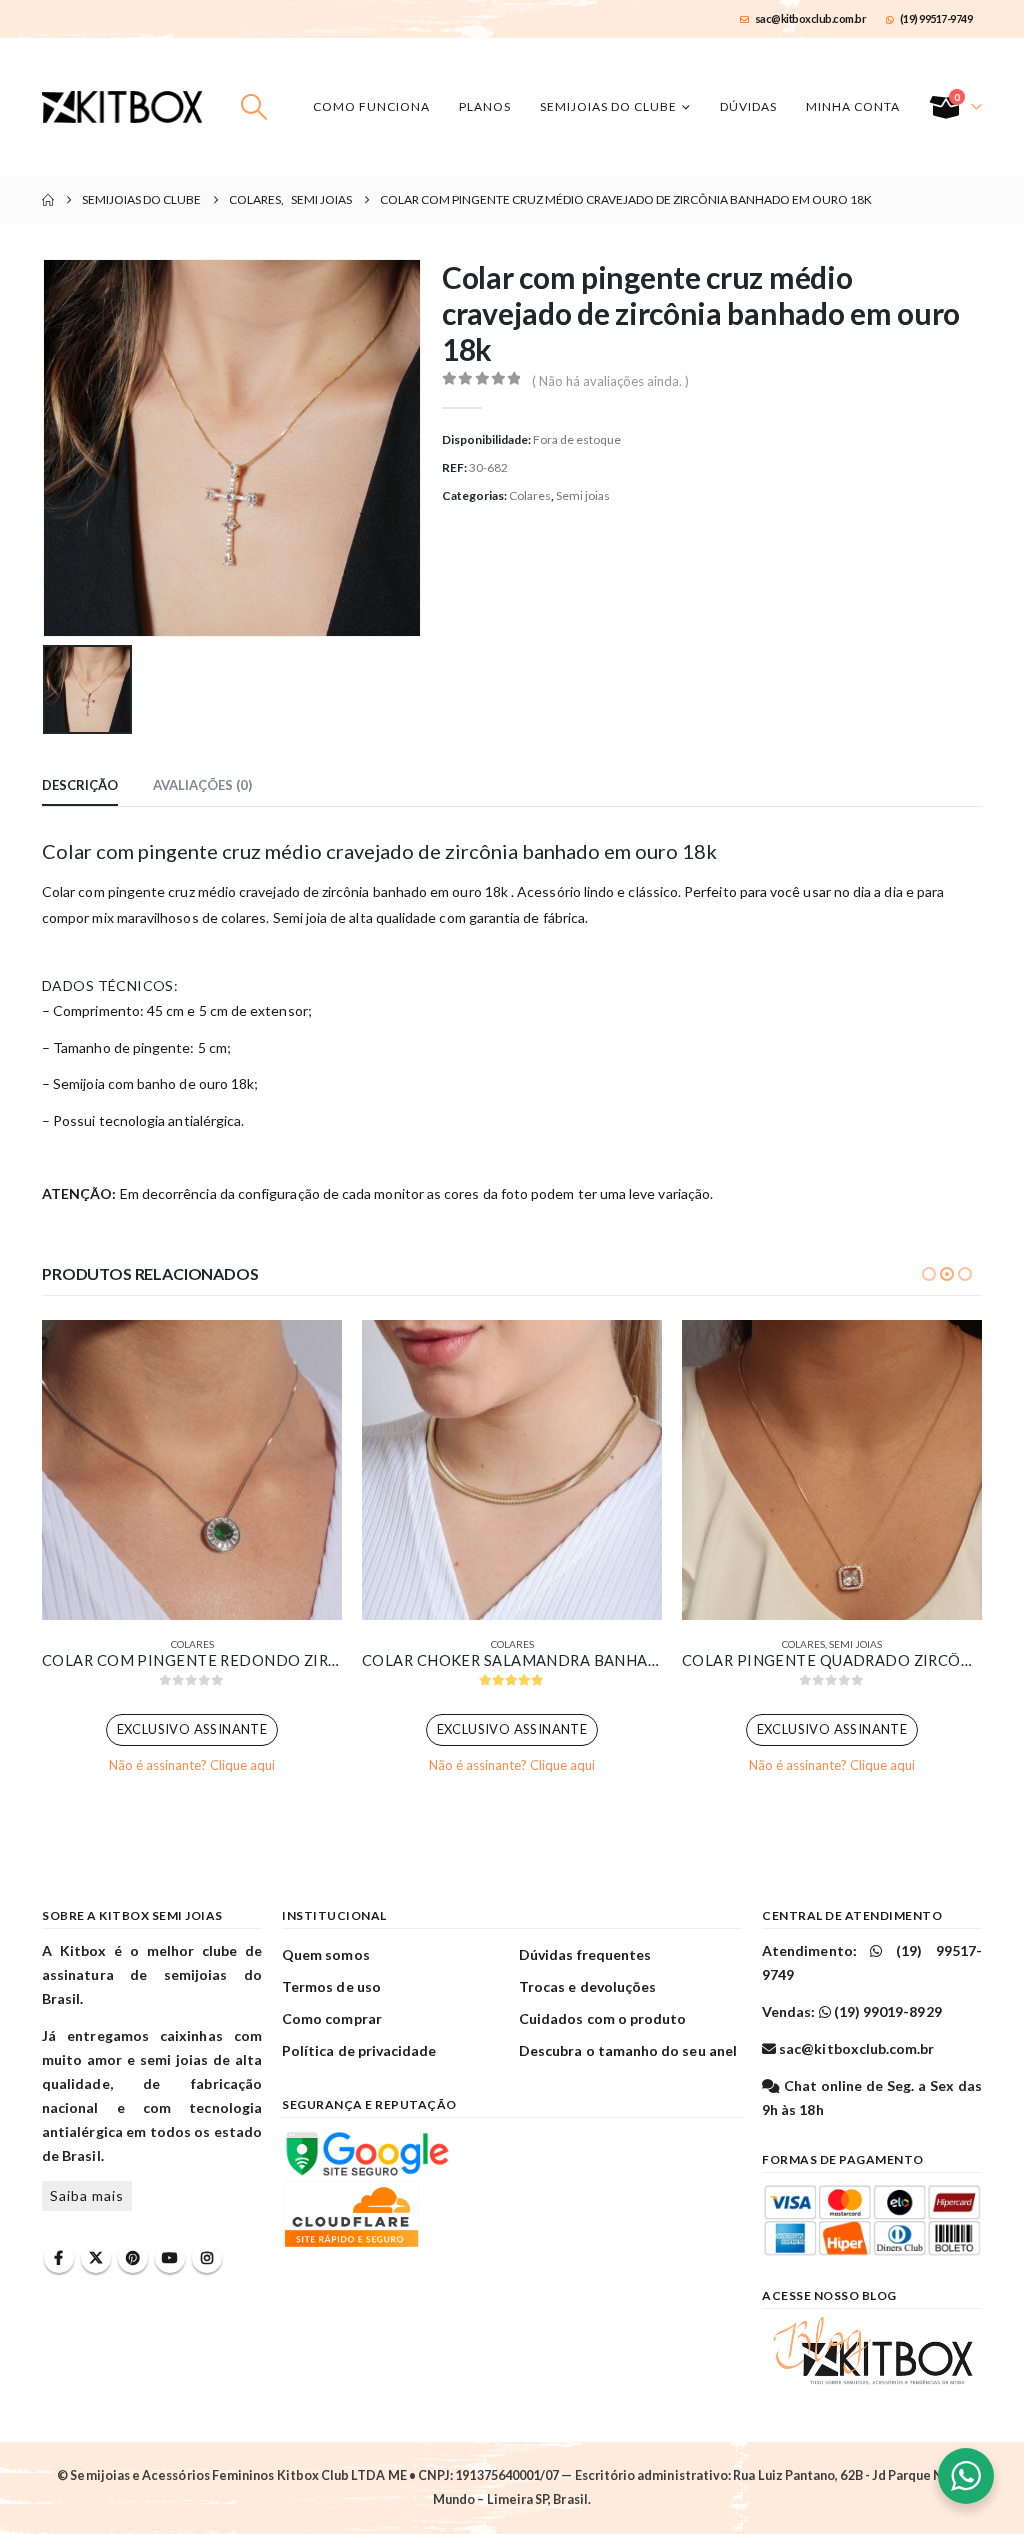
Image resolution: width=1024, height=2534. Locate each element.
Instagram (207, 2258)
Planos (485, 106)
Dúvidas (748, 106)
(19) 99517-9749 (936, 18)
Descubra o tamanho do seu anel (628, 2050)
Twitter (96, 2258)
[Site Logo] (122, 107)
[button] (254, 107)
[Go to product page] (192, 1470)
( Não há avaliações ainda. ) (610, 381)
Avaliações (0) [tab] (202, 785)
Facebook (59, 2258)
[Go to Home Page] (48, 200)
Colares (530, 495)
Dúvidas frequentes (585, 1954)
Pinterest (133, 2258)
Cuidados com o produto (602, 2018)
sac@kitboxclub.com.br (811, 18)
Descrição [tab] (80, 785)
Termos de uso (331, 1986)
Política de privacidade (359, 2050)
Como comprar (332, 2018)
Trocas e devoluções (587, 1986)
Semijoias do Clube (608, 106)
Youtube (170, 2258)
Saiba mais (87, 2195)
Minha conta (853, 106)
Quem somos (326, 1954)
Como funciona (371, 106)
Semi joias (583, 495)
